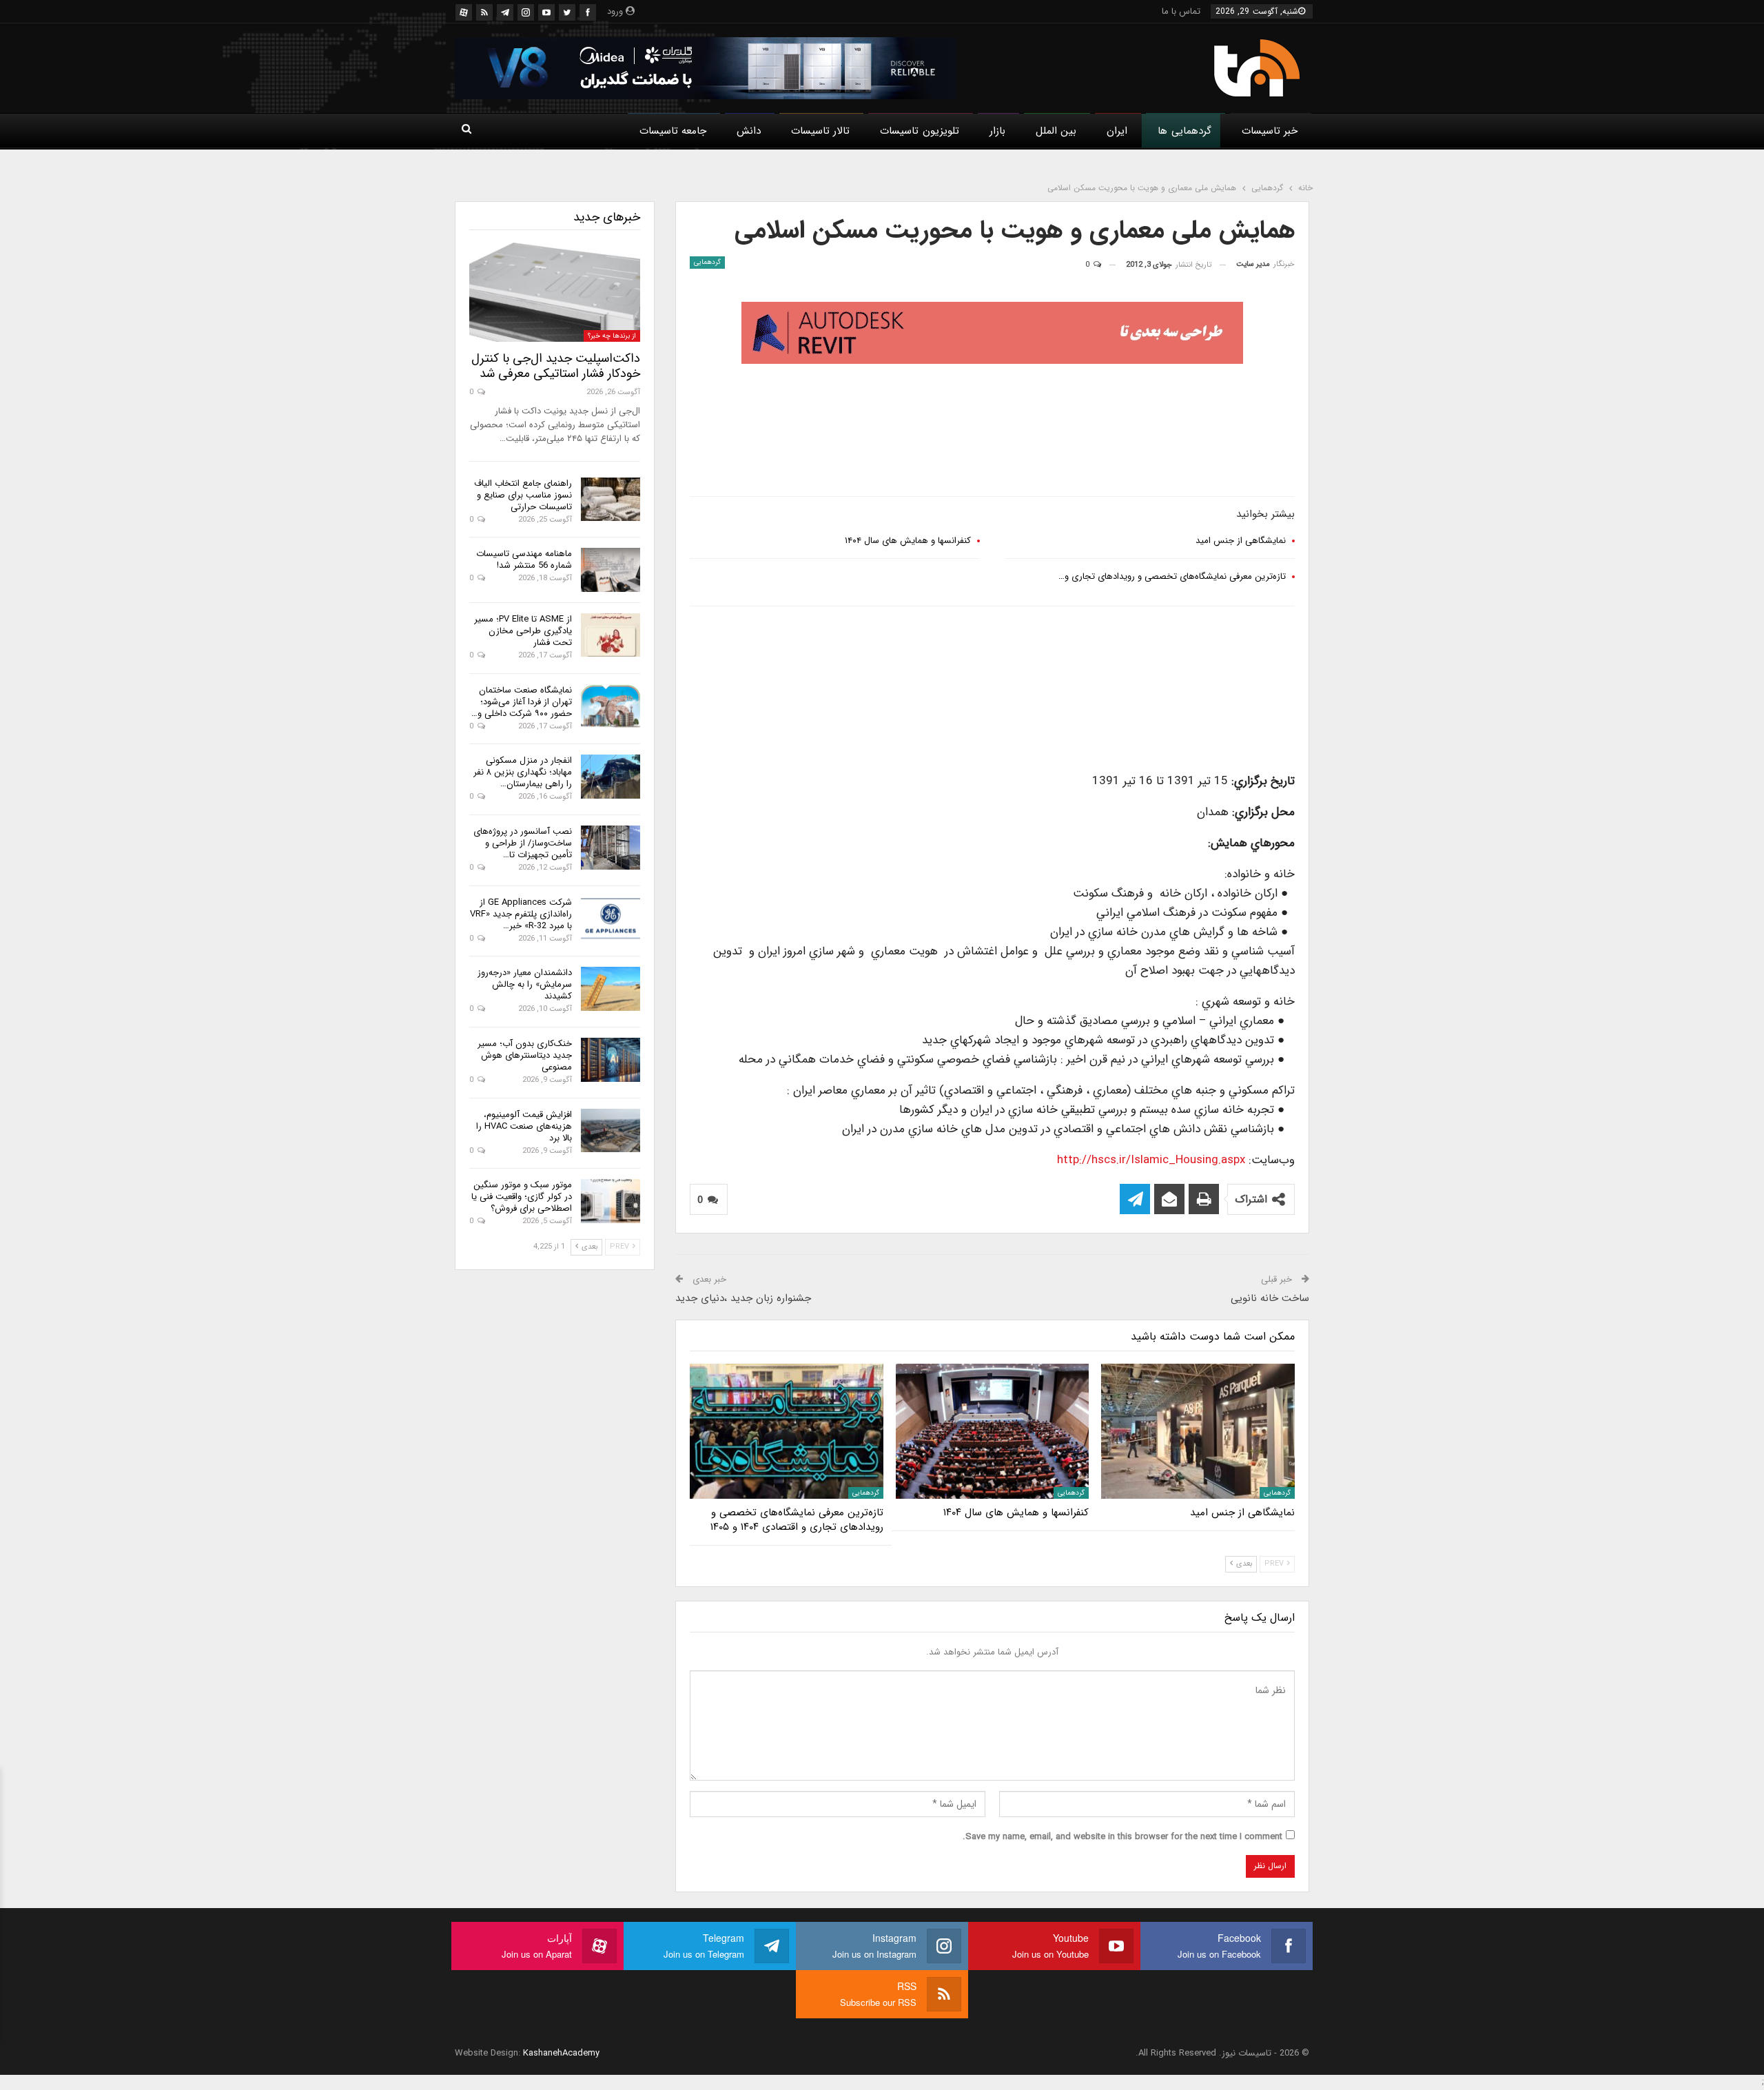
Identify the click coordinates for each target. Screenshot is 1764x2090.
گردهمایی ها (1184, 131)
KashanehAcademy (561, 2053)
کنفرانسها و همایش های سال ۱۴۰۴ (908, 541)
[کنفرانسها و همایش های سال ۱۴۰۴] (993, 1431)
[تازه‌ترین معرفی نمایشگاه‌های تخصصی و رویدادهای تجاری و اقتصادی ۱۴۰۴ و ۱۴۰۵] (787, 1431)
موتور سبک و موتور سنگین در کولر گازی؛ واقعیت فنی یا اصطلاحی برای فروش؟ (522, 1197)
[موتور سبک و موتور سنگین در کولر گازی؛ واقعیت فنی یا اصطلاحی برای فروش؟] (611, 1201)
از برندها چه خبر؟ (612, 336)
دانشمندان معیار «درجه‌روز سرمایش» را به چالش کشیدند (525, 984)
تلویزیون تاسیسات (919, 131)
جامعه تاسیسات (673, 131)
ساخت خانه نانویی (1270, 1298)
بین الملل (1056, 131)
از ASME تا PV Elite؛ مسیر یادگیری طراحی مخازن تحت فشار (523, 631)
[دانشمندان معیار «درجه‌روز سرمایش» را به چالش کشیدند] (611, 989)
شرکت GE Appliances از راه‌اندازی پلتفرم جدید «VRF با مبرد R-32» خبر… (521, 914)
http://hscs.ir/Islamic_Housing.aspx (1151, 1160)
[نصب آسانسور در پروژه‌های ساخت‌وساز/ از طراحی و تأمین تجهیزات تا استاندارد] (611, 848)
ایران (1117, 131)
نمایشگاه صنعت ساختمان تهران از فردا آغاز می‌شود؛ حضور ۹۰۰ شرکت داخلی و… (522, 702)
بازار (997, 131)
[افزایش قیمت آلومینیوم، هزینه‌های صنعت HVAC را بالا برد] (611, 1131)
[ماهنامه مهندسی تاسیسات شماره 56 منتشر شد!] (611, 570)
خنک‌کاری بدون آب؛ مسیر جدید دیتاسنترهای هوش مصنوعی (525, 1055)
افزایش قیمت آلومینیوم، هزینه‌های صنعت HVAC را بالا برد (524, 1126)
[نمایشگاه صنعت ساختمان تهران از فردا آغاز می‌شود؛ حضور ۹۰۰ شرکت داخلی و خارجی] (611, 706)
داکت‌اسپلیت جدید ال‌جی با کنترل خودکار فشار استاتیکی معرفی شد (556, 366)
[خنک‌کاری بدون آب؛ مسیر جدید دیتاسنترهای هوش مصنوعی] (611, 1060)
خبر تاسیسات (1270, 131)
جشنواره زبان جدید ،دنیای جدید (743, 1298)
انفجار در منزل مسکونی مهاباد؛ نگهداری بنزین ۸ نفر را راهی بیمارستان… (523, 772)
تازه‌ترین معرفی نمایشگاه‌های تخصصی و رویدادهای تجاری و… (1172, 576)
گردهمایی (707, 262)
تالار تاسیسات (820, 131)
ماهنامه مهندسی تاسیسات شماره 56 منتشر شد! (524, 560)
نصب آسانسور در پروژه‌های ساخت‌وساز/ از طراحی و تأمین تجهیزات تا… (523, 843)
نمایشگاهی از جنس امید (1241, 541)
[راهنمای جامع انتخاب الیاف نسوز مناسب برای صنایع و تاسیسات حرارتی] (611, 500)
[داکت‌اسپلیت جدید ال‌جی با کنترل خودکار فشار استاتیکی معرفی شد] (555, 292)
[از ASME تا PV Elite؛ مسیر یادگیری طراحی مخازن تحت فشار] (611, 635)
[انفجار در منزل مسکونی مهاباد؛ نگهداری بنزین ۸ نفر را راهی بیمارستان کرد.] (611, 777)
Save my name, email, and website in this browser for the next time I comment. (1122, 1837)
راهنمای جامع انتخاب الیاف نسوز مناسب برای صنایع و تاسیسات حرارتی (523, 495)
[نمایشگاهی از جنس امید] (1198, 1431)
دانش (749, 131)
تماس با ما (1181, 11)
